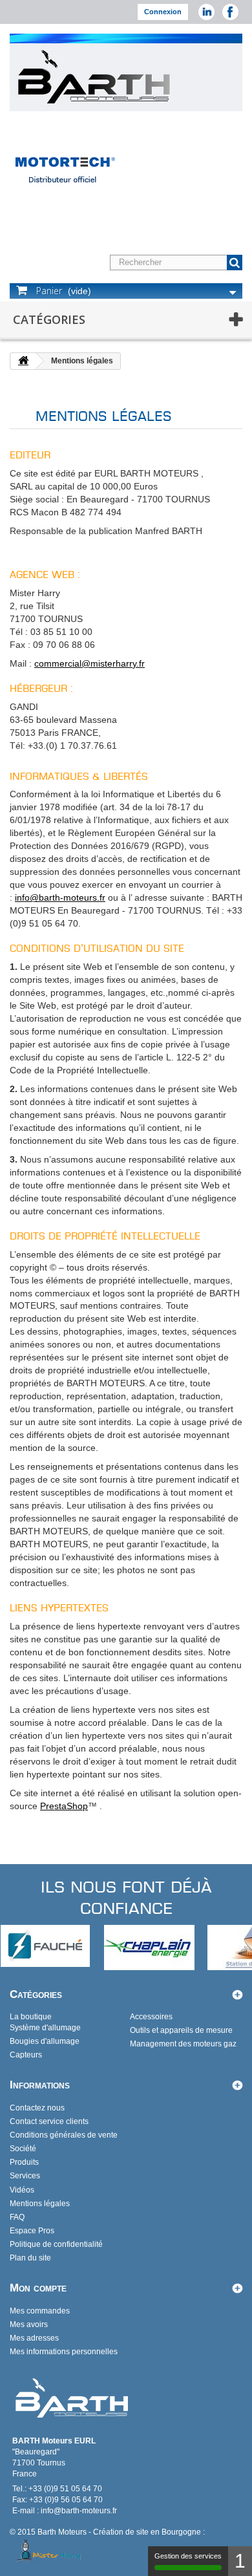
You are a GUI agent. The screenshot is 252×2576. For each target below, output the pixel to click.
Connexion (163, 12)
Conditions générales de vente (64, 2135)
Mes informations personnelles (64, 2352)
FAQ (17, 2217)
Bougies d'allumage (45, 2041)
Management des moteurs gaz (183, 2044)
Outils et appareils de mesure (181, 2030)
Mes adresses (34, 2338)
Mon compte (38, 2288)
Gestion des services (188, 2556)
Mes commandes (40, 2311)
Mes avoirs (29, 2324)
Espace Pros (32, 2231)
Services (25, 2176)
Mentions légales (40, 2204)
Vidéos (22, 2190)
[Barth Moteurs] (95, 76)
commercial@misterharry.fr (89, 663)
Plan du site (30, 2258)
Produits (24, 2162)
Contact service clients (49, 2121)
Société (23, 2149)
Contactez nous (37, 2108)
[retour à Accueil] (23, 361)
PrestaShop (64, 1806)
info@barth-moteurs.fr (60, 897)
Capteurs (26, 2055)
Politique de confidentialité (56, 2244)
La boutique (31, 2017)
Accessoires (151, 2017)
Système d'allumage (45, 2028)
